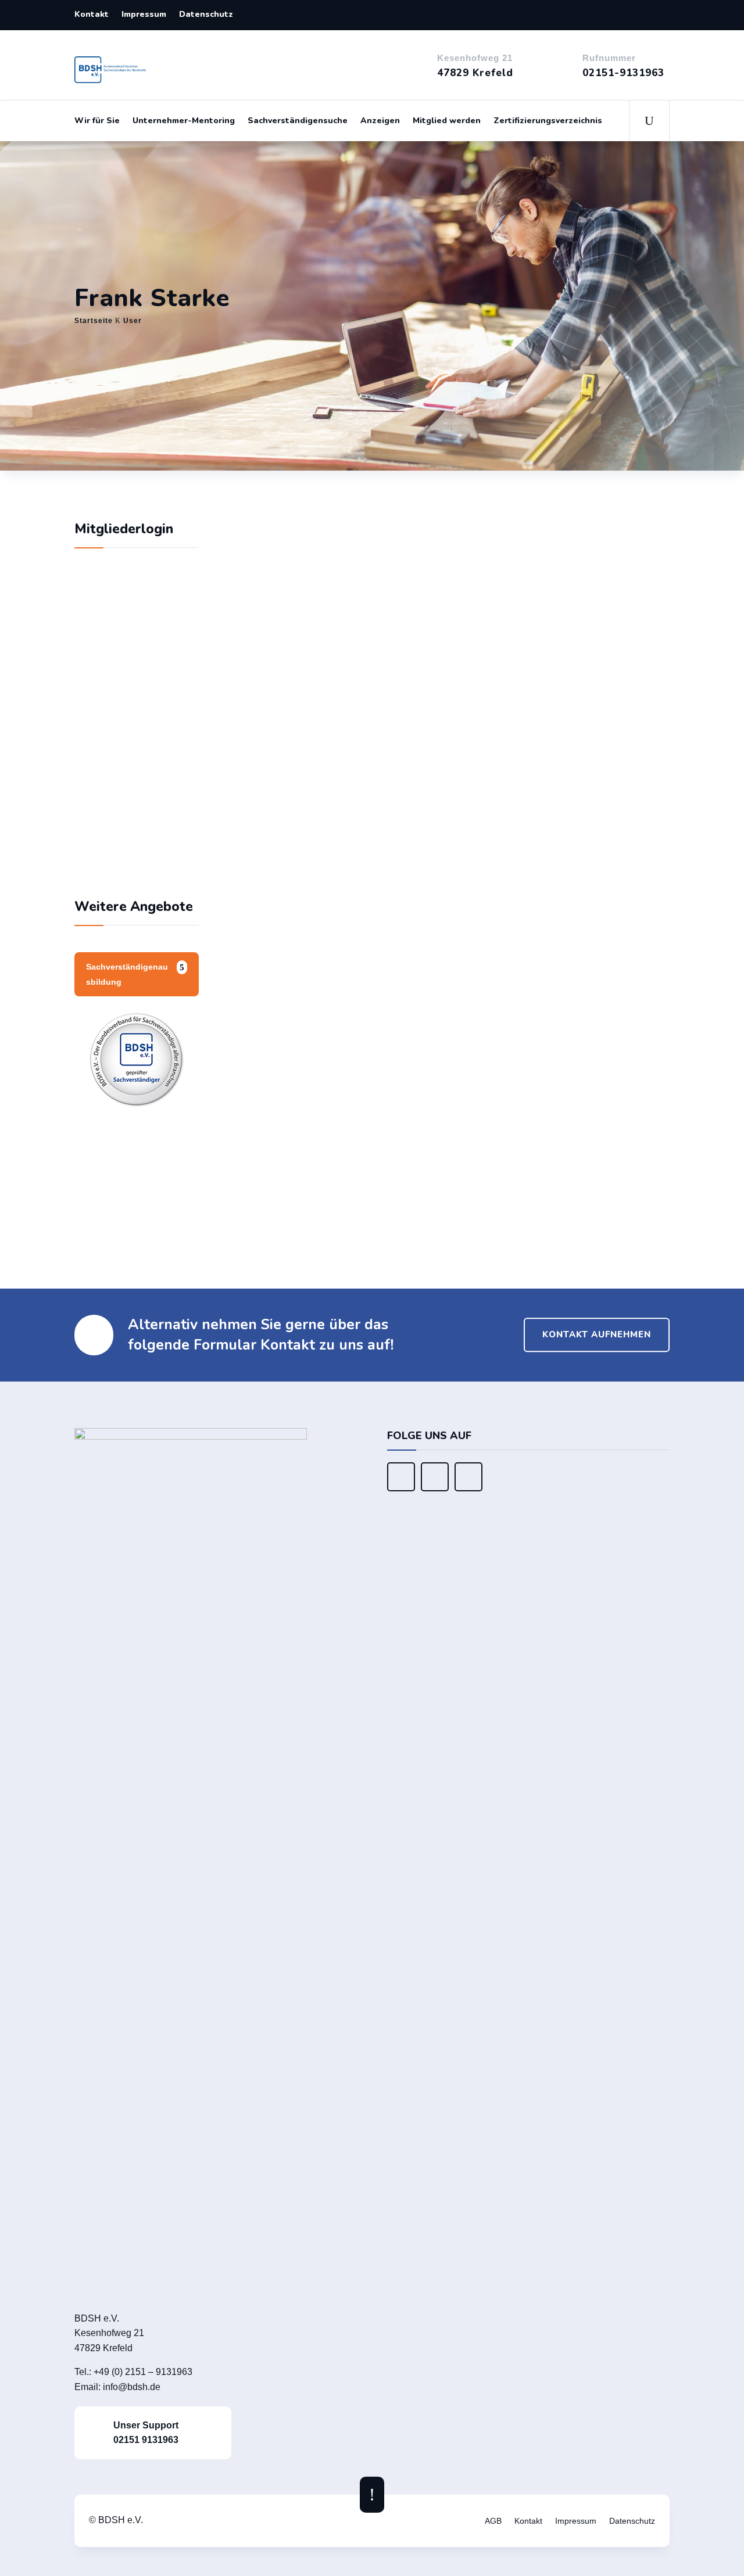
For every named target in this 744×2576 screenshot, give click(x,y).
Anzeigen (380, 121)
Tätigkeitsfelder (333, 1046)
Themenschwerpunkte (358, 882)
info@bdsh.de (132, 2387)
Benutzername (116, 689)
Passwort (106, 740)
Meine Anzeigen (412, 1210)
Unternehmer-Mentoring (184, 121)
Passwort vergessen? (136, 858)
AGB (493, 2521)
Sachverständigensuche (298, 121)
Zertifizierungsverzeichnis (548, 121)
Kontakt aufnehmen (597, 1334)
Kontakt (92, 15)
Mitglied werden (447, 121)
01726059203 (524, 666)
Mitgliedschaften (335, 1135)
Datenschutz (206, 15)
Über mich (293, 748)
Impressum (144, 15)
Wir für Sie (97, 121)
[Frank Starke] (365, 511)
